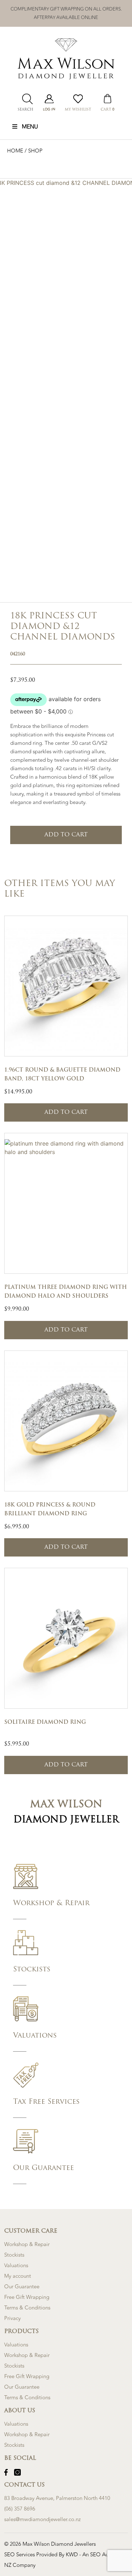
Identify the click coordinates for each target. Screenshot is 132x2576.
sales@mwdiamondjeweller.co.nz (42, 2519)
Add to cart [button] (66, 1112)
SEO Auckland (107, 2555)
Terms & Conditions (27, 2308)
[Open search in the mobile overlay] (26, 99)
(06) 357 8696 (20, 2509)
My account (18, 2276)
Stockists (14, 2255)
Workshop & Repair (27, 2244)
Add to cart (66, 835)
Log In (49, 110)
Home (16, 151)
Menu (30, 127)
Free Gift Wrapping (27, 2297)
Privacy (12, 2318)
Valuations (16, 2266)
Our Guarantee (22, 2287)
